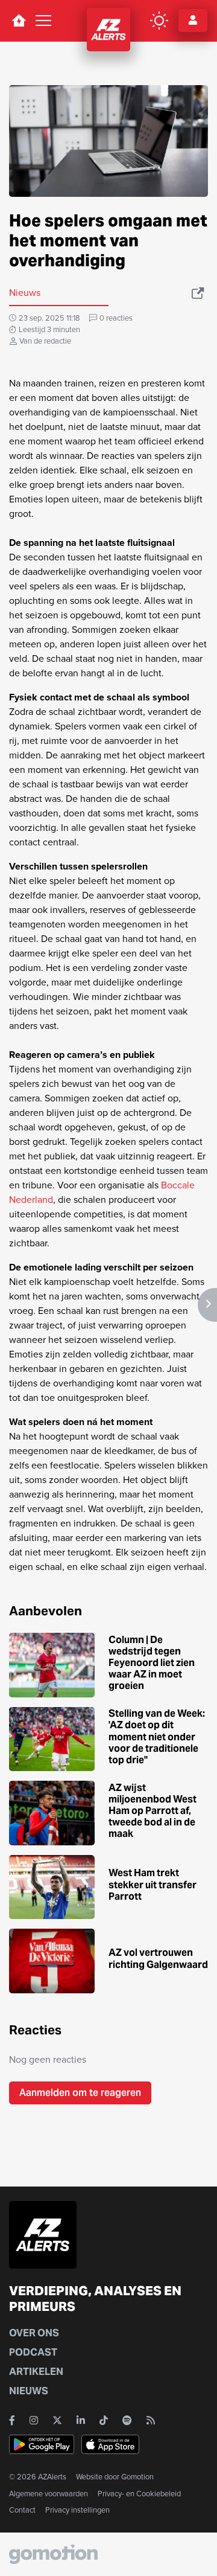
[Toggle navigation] (43, 21)
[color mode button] (159, 21)
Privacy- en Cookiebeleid (139, 2494)
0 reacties (116, 318)
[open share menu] (199, 293)
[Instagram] (34, 2420)
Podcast (33, 2352)
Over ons (34, 2333)
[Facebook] (12, 2420)
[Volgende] (207, 1305)
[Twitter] (57, 2420)
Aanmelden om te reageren (80, 2093)
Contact (22, 2510)
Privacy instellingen (77, 2510)
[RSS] (151, 2420)
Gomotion (137, 2477)
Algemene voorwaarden (49, 2494)
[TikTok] (104, 2420)
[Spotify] (127, 2420)
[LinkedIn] (81, 2420)
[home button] (19, 21)
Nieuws (29, 2391)
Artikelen (36, 2372)
